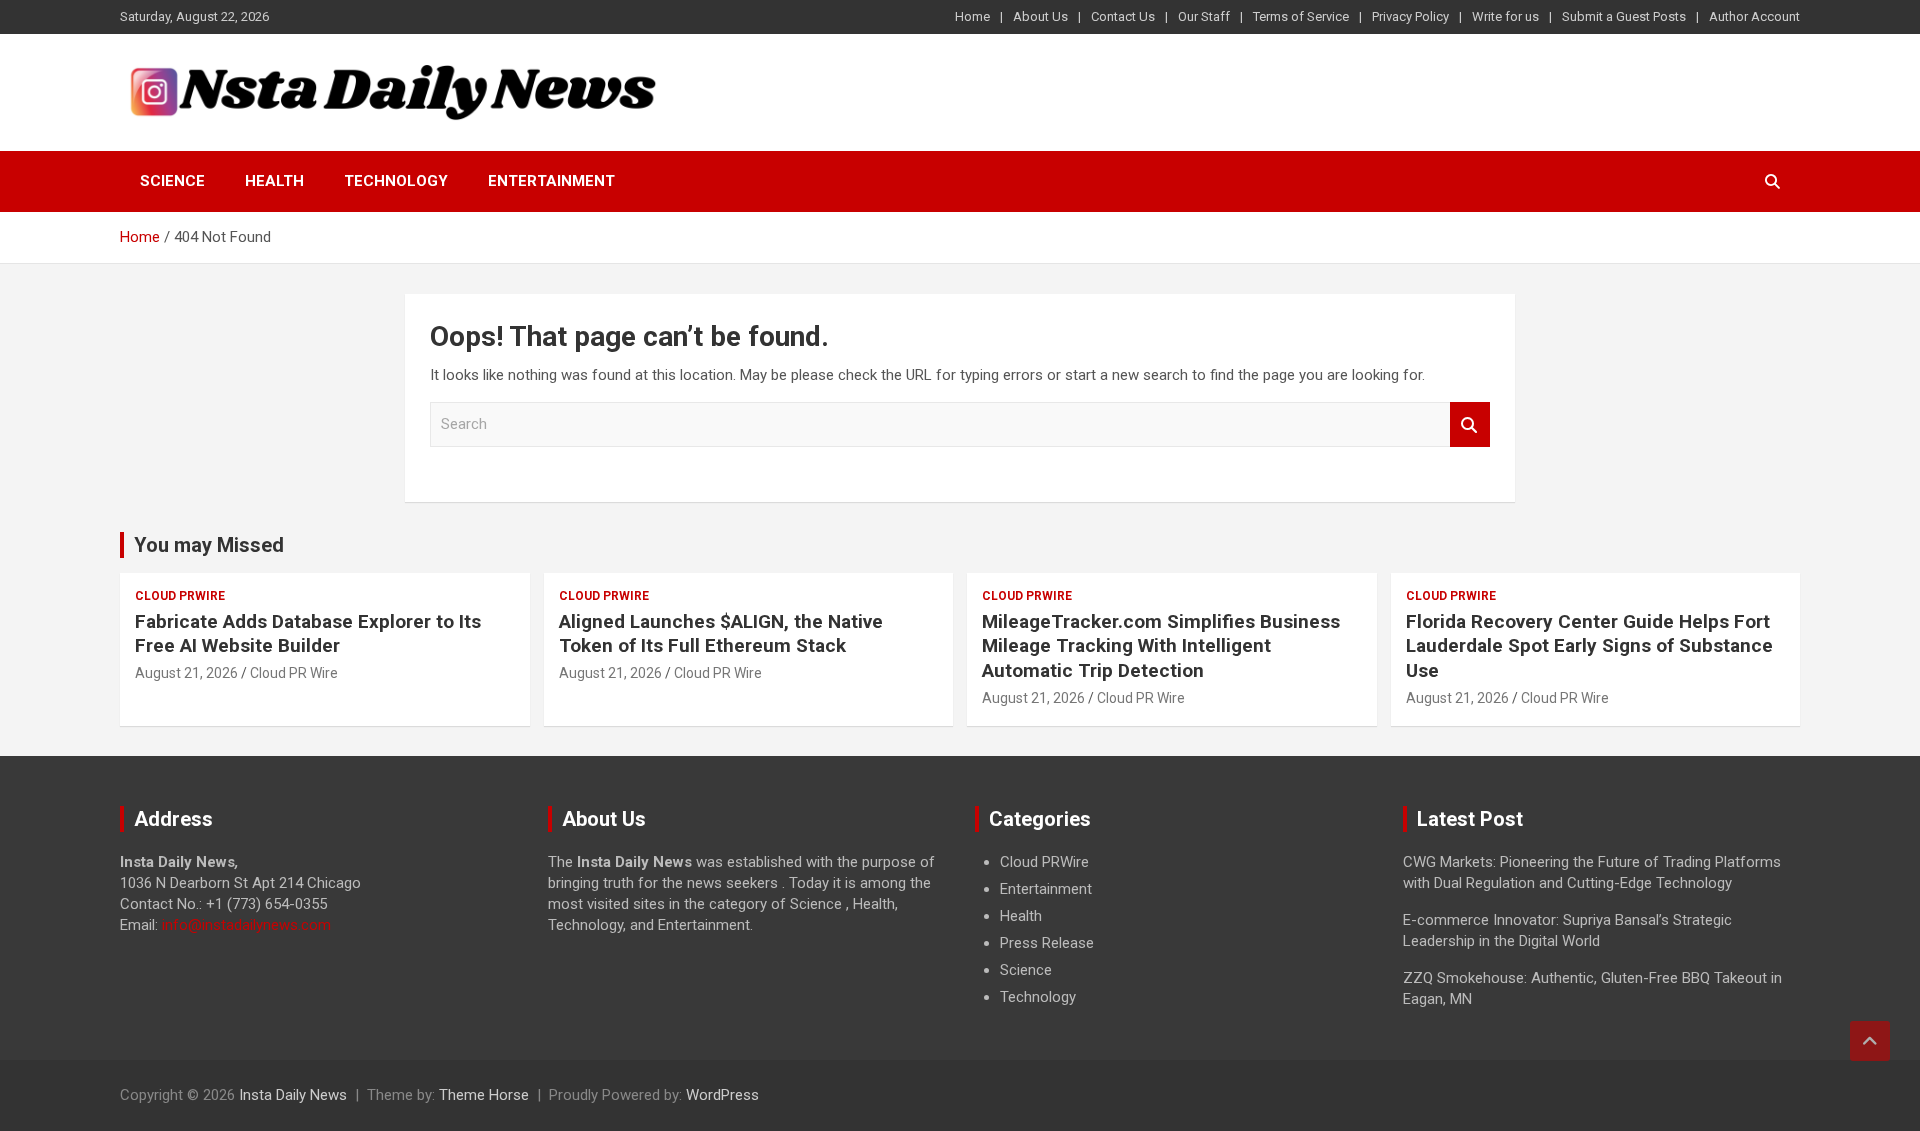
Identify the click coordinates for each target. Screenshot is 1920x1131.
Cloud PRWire (180, 596)
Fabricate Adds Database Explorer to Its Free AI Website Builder (308, 634)
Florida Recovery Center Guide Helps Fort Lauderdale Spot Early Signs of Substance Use (1589, 646)
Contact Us (1123, 16)
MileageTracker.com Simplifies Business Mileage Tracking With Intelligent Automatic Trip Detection (1161, 646)
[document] (1174, 930)
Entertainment (551, 181)
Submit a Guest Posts (1624, 16)
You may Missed (209, 545)
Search (1470, 424)
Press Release (1047, 943)
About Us (1040, 16)
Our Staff (1204, 16)
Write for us (1505, 16)
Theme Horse (484, 1095)
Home (972, 16)
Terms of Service (1301, 16)
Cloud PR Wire (294, 673)
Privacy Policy (1410, 16)
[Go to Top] (1870, 1041)
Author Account (1754, 16)
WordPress (722, 1095)
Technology (396, 181)
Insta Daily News (293, 1095)
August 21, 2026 (186, 673)
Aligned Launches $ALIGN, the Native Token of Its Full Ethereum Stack (721, 634)
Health (274, 181)
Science (172, 181)
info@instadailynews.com (246, 925)
